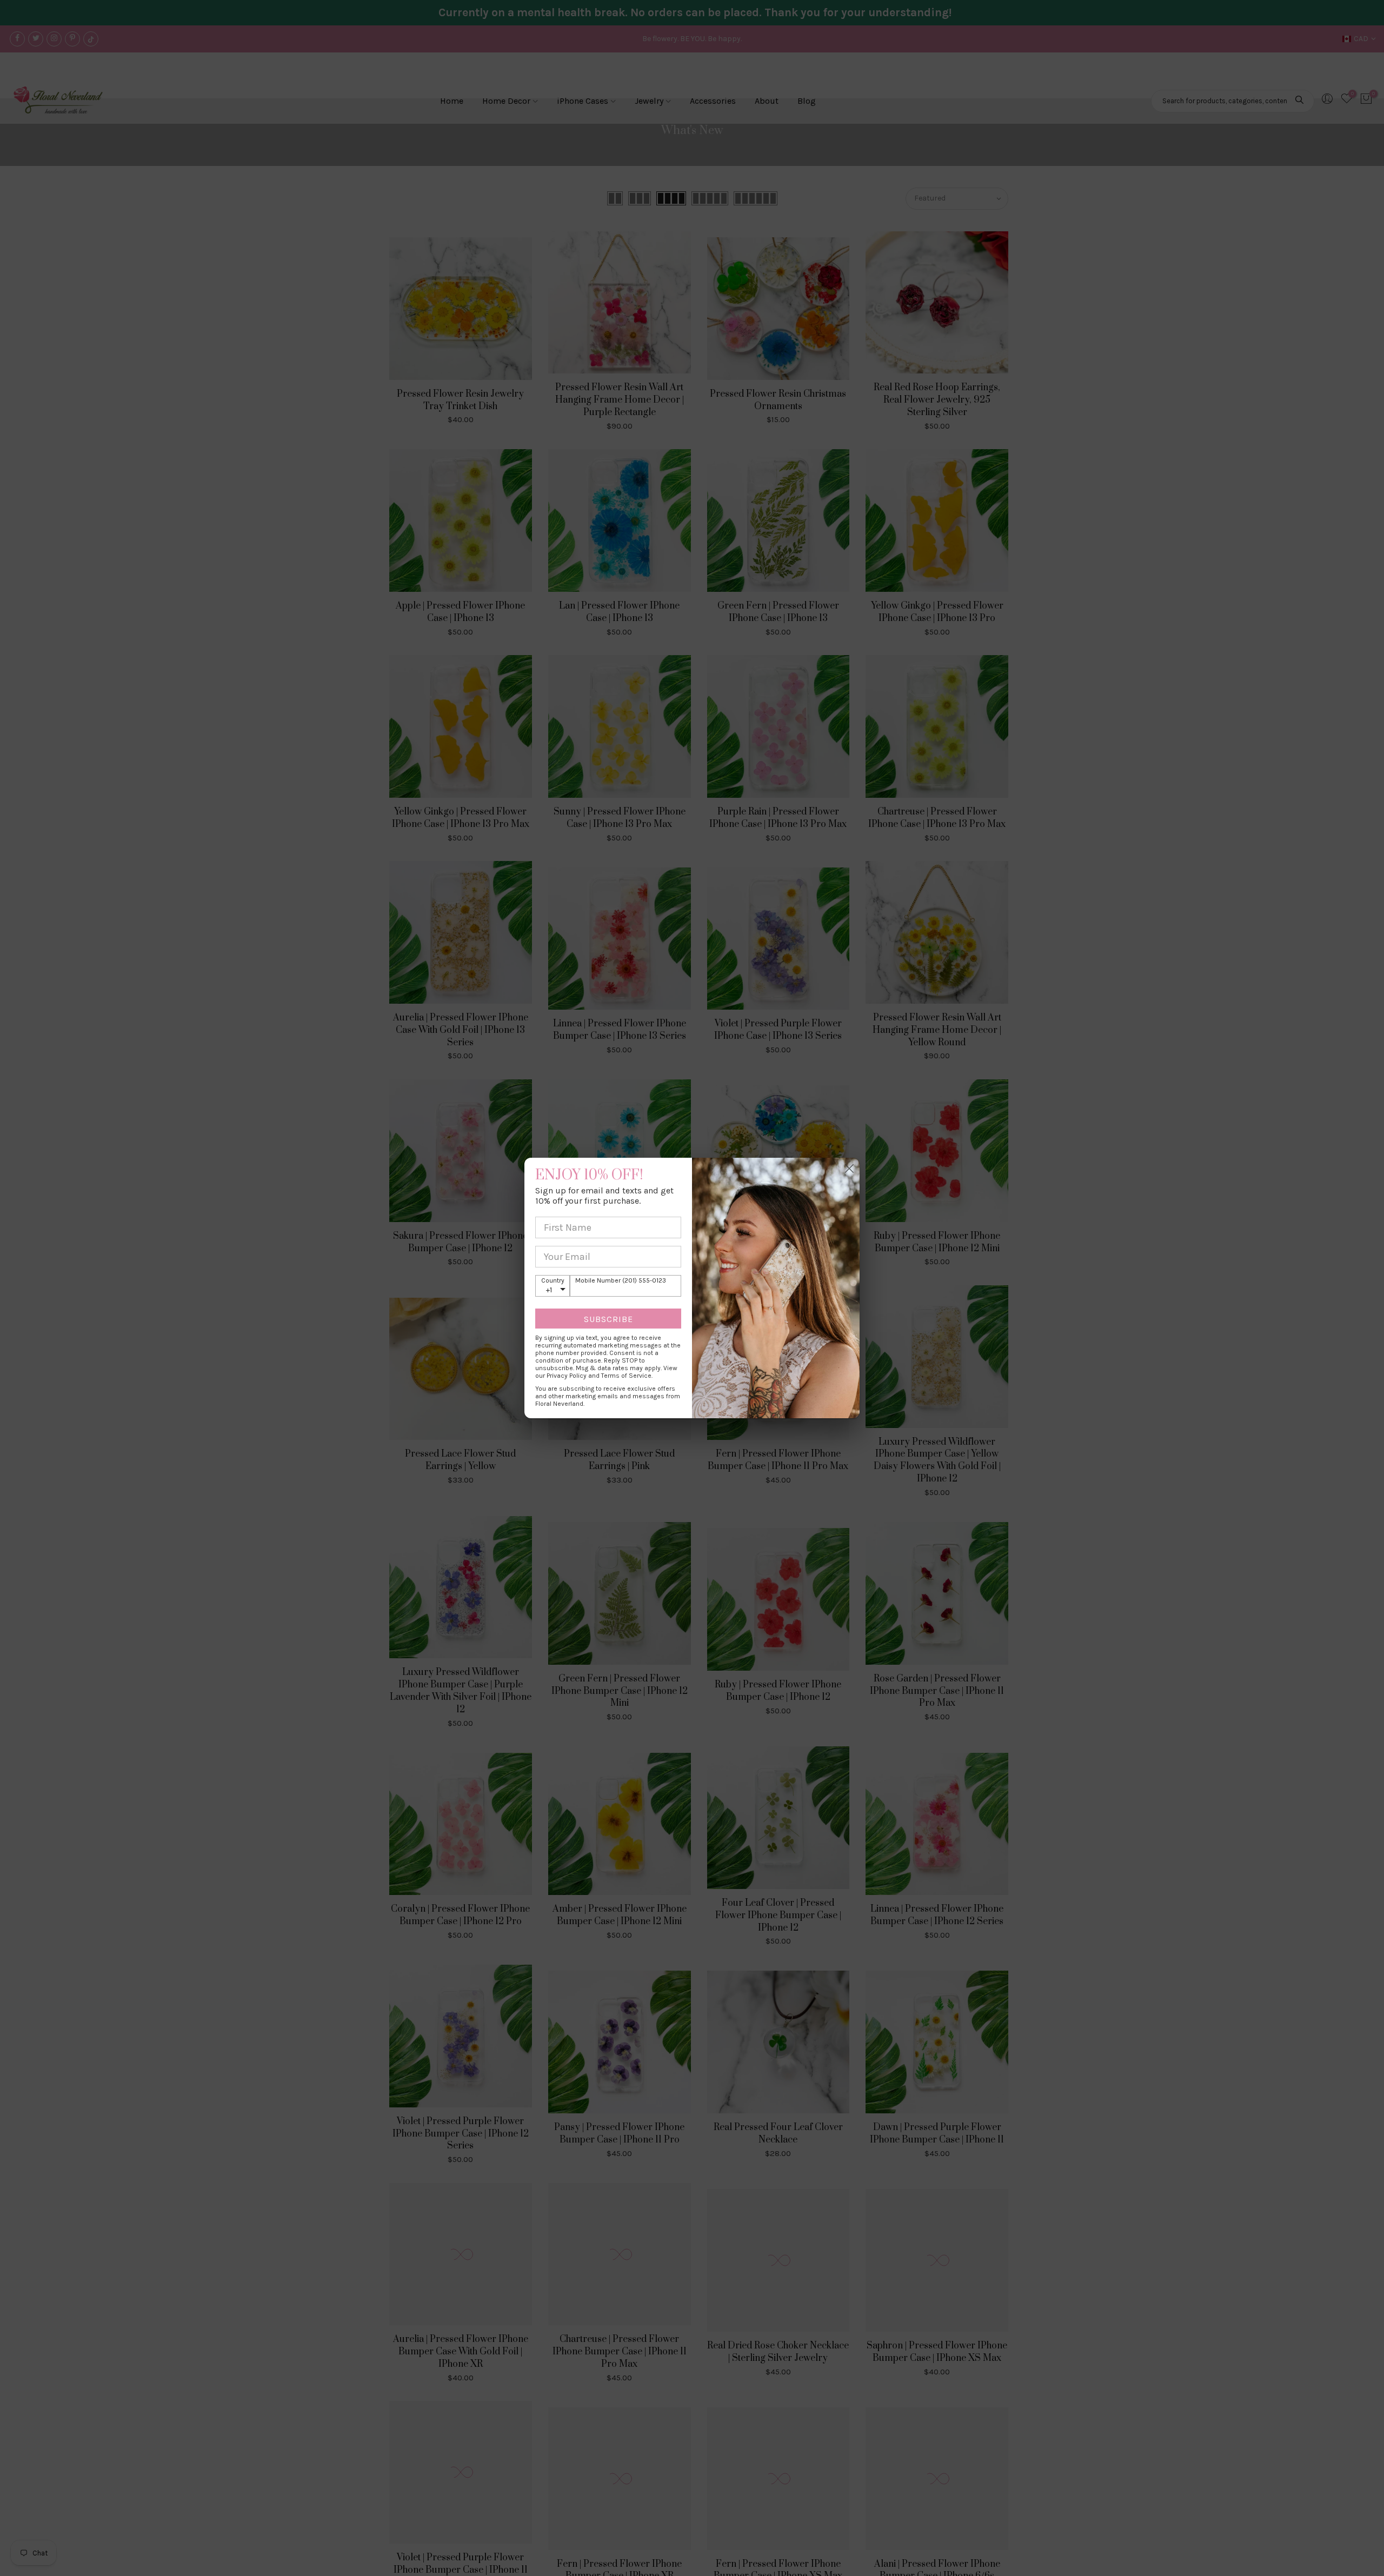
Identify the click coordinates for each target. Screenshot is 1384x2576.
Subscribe (608, 1319)
